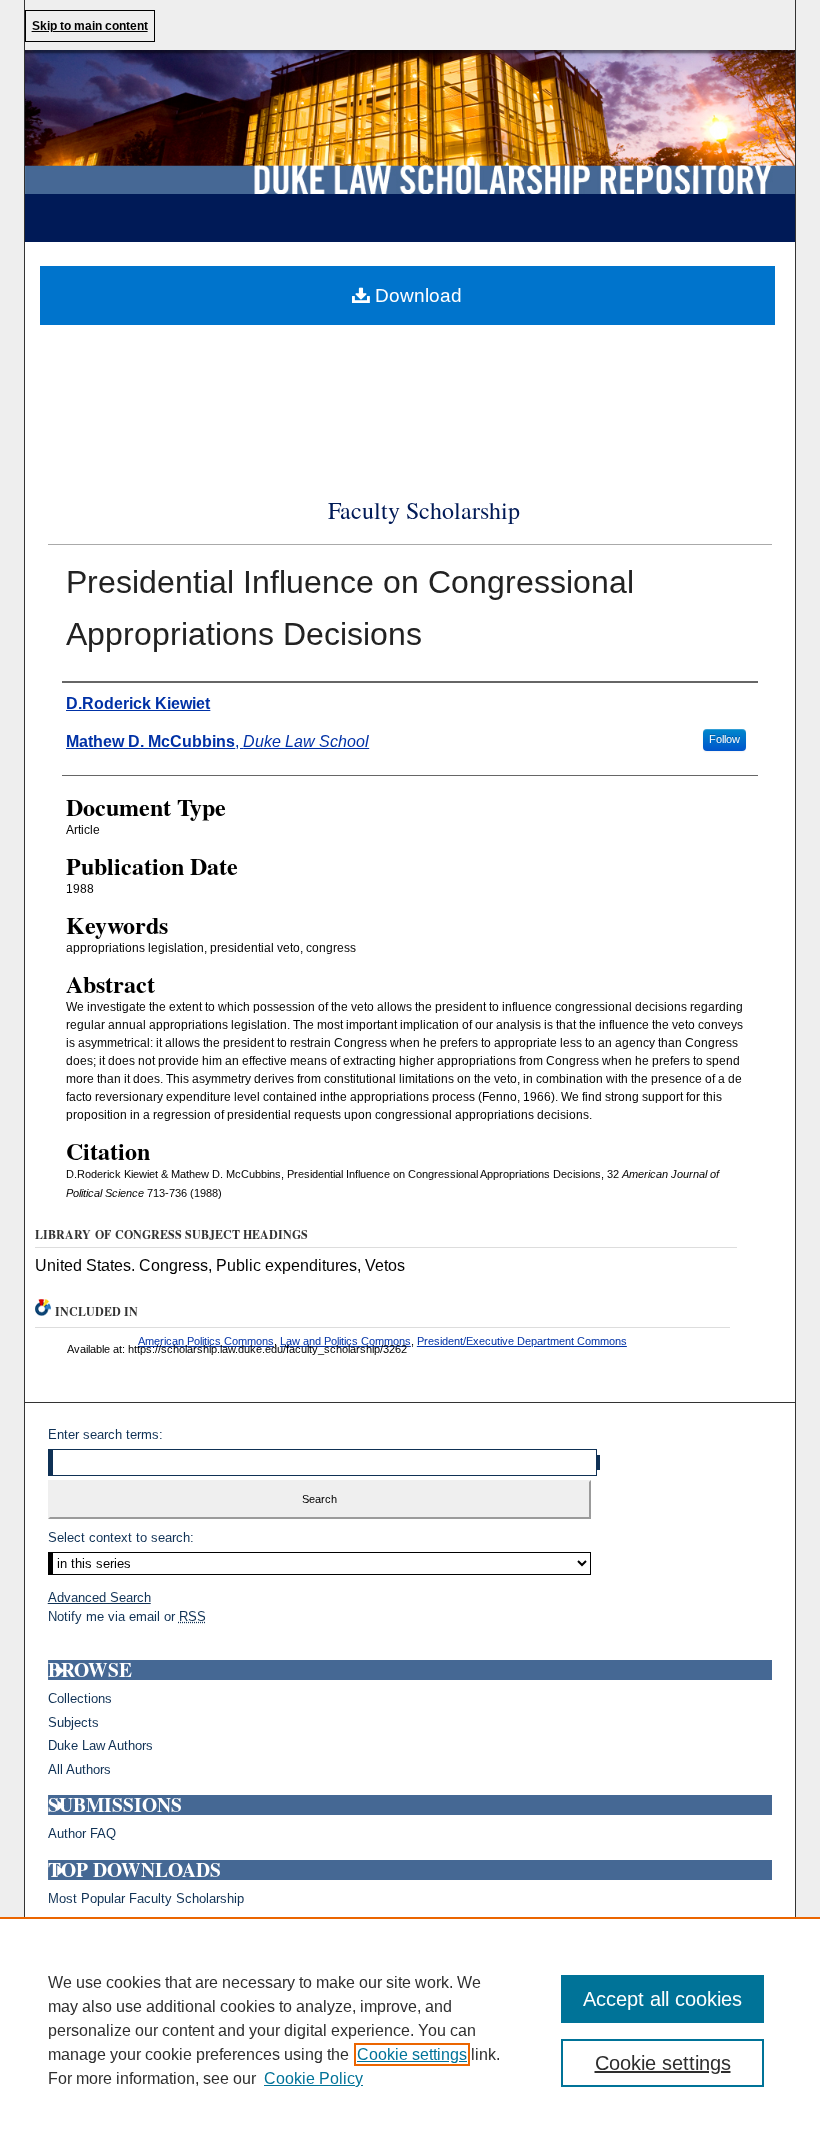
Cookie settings (412, 2054)
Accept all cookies (662, 1999)
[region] (410, 2030)
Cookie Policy (313, 2078)
